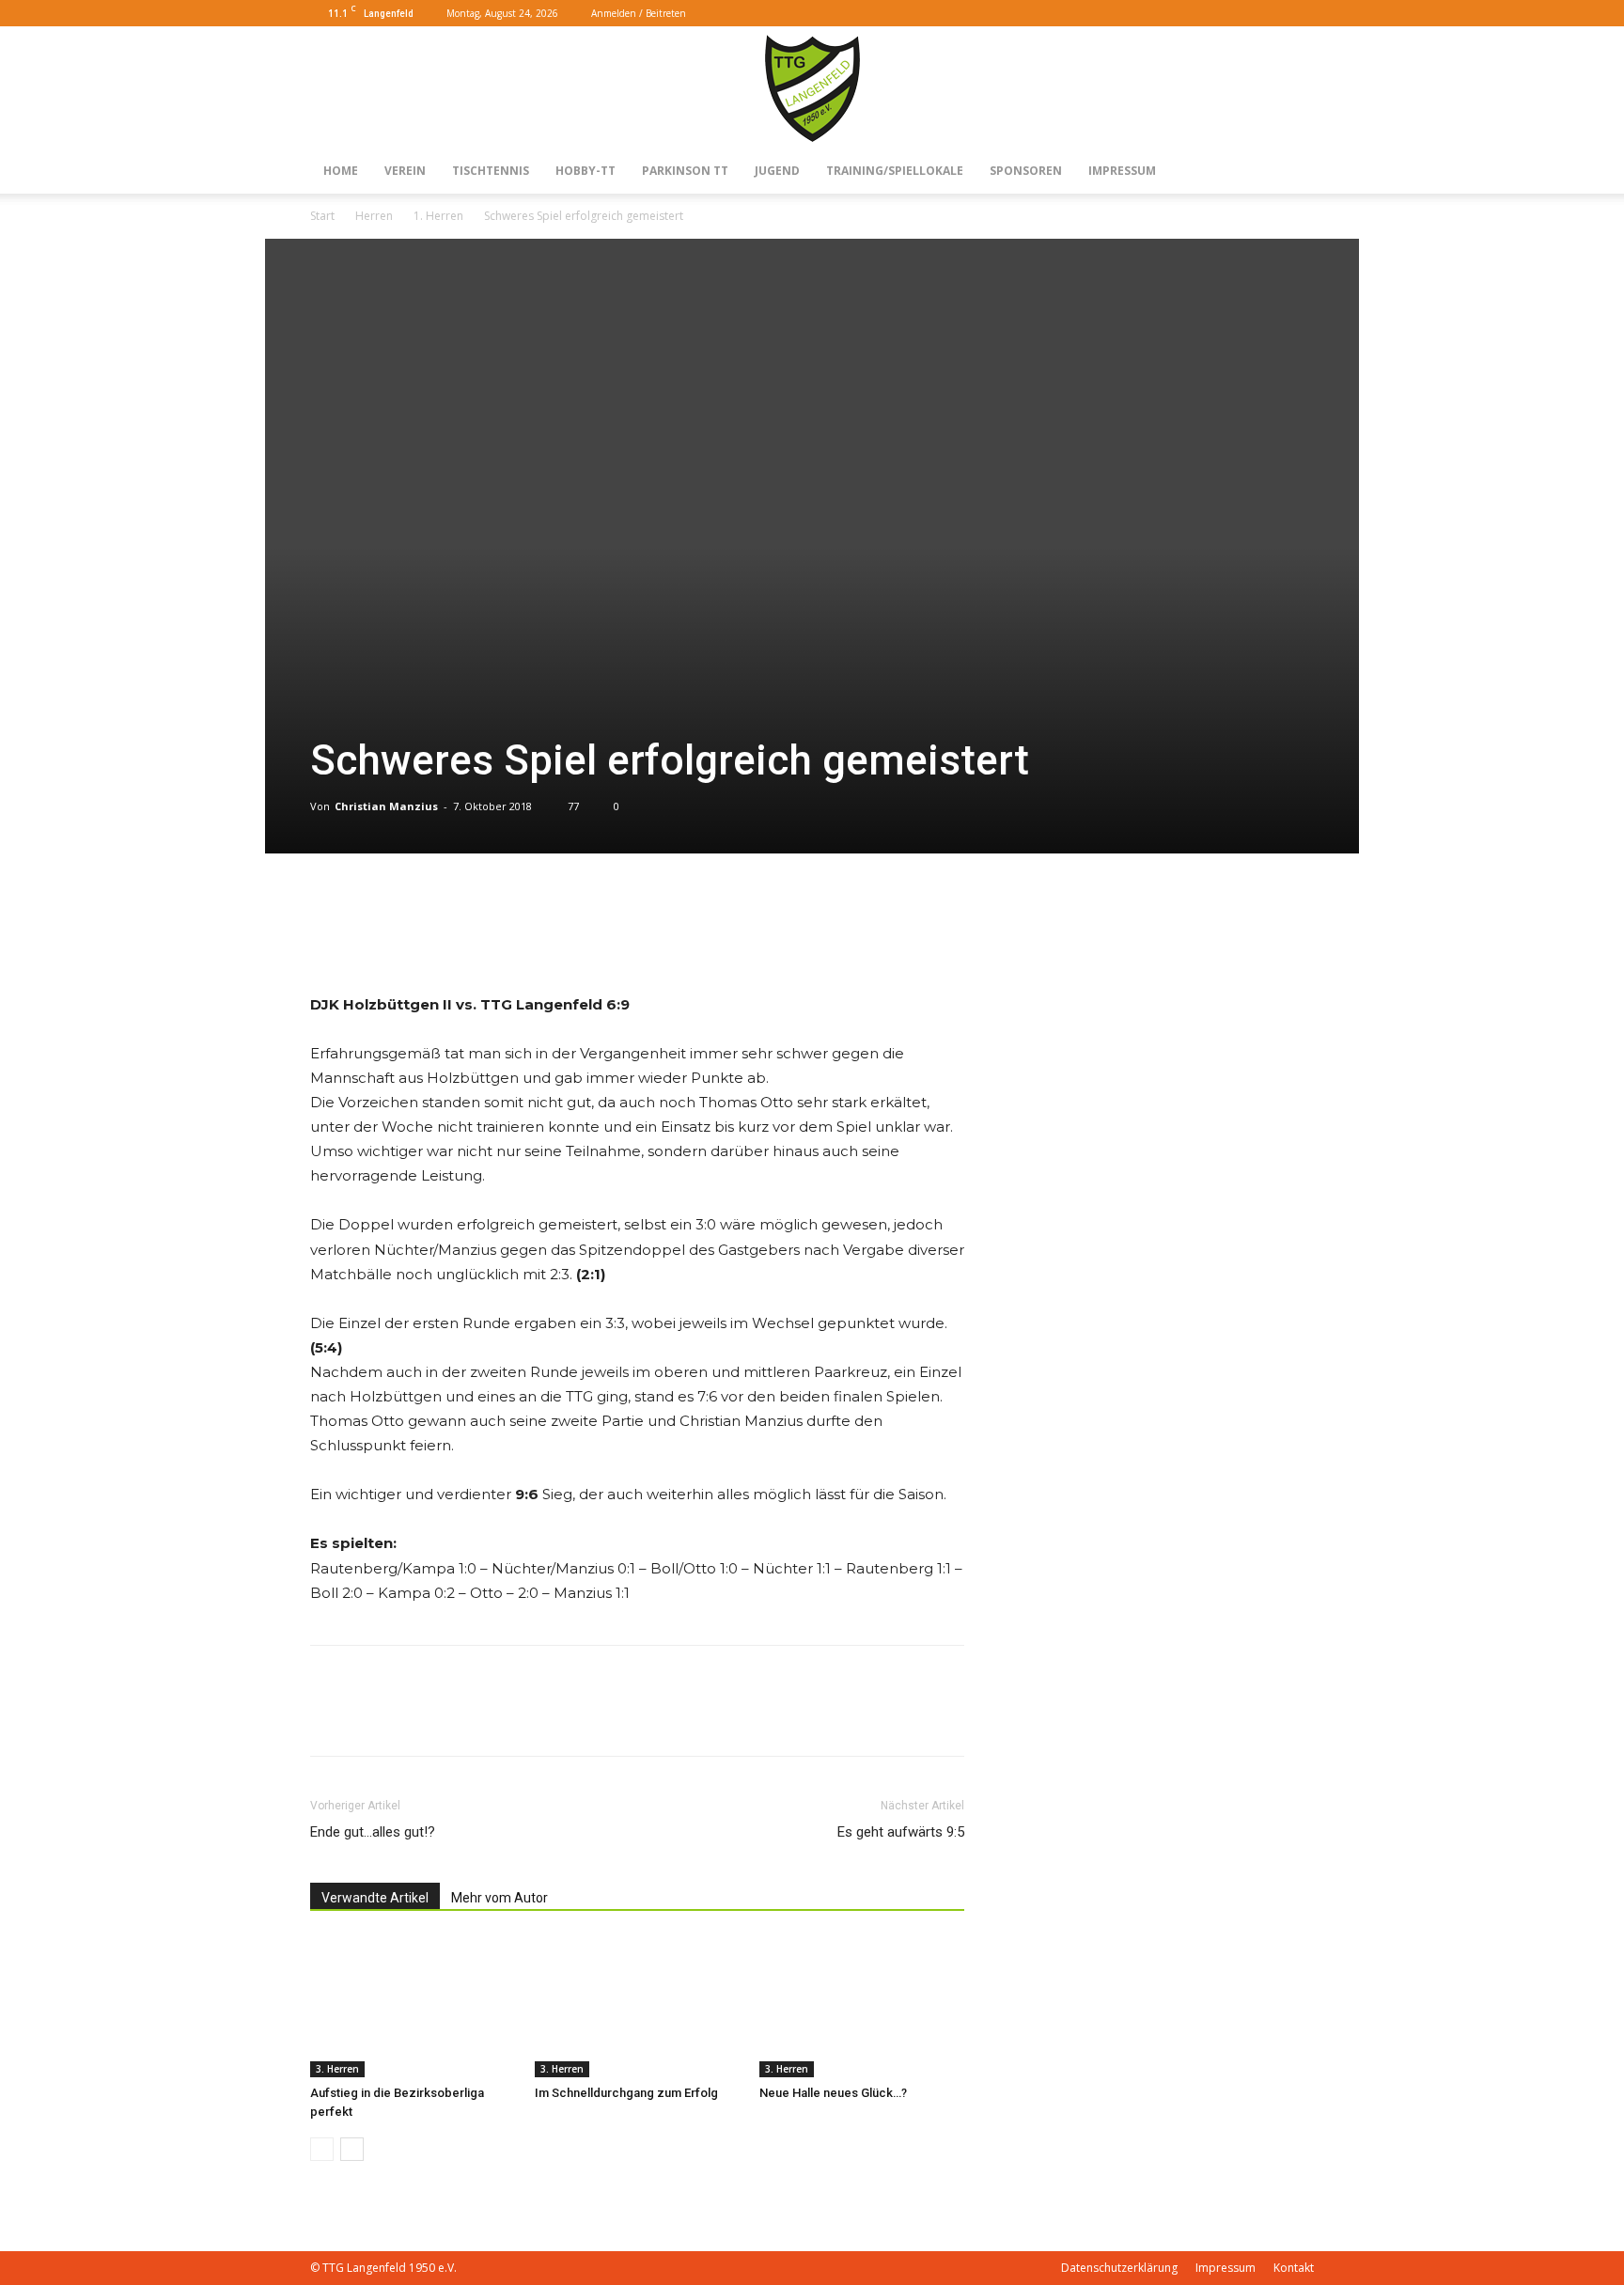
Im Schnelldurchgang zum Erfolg (626, 2093)
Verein (405, 171)
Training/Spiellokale (895, 171)
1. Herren (438, 216)
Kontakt (1294, 2268)
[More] (373, 939)
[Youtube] (1300, 13)
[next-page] (352, 2149)
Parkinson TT (685, 171)
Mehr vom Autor (500, 1898)
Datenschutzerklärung (1119, 2268)
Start (322, 216)
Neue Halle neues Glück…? (833, 2093)
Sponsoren (1026, 171)
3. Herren (337, 2069)
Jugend (777, 171)
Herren (374, 216)
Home (341, 171)
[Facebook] (1269, 13)
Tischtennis (491, 171)
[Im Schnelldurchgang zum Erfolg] (637, 2007)
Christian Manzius (386, 806)
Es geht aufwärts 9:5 (901, 1832)
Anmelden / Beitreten (639, 13)
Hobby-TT (586, 171)
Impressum (1122, 171)
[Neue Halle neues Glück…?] (862, 2007)
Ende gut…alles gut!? (373, 1832)
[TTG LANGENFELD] (812, 88)
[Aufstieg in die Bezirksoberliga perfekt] (413, 2007)
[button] (1241, 13)
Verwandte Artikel (375, 1898)
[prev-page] (322, 2149)
